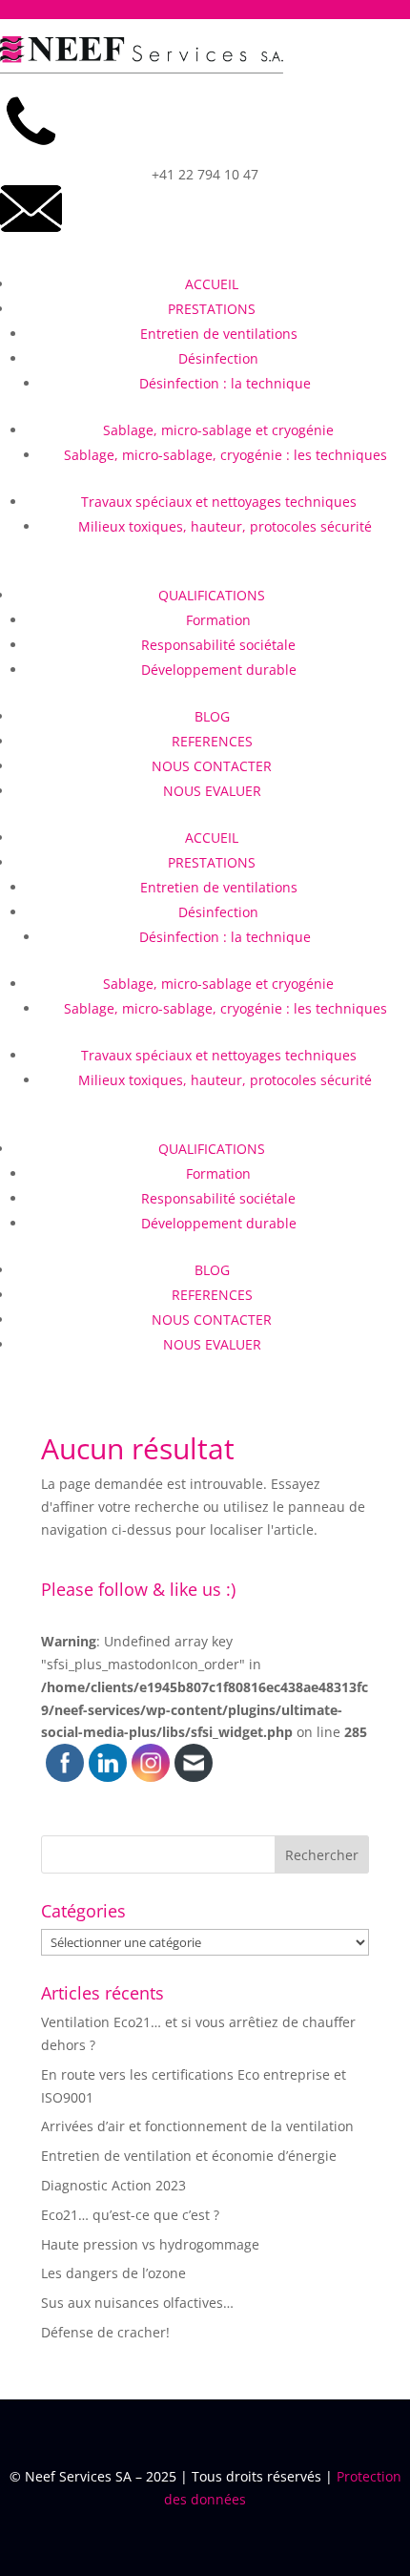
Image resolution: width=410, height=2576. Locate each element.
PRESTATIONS (212, 309)
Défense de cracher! (105, 2332)
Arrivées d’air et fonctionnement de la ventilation (197, 2126)
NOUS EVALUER (212, 791)
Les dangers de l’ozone (113, 2273)
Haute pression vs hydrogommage (150, 2244)
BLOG (212, 716)
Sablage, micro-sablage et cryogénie (218, 430)
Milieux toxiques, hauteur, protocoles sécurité (225, 526)
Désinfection (218, 358)
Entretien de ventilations (219, 334)
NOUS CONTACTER (212, 766)
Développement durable (219, 670)
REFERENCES (212, 741)
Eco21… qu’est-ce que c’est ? (130, 2215)
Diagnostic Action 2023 (113, 2185)
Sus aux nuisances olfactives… (137, 2303)
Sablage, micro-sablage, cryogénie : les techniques (225, 455)
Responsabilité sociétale (218, 645)
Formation (218, 620)
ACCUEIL (212, 284)
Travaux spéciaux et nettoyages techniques (219, 502)
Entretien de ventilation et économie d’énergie (189, 2156)
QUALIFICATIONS (212, 595)
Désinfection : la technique (225, 383)
